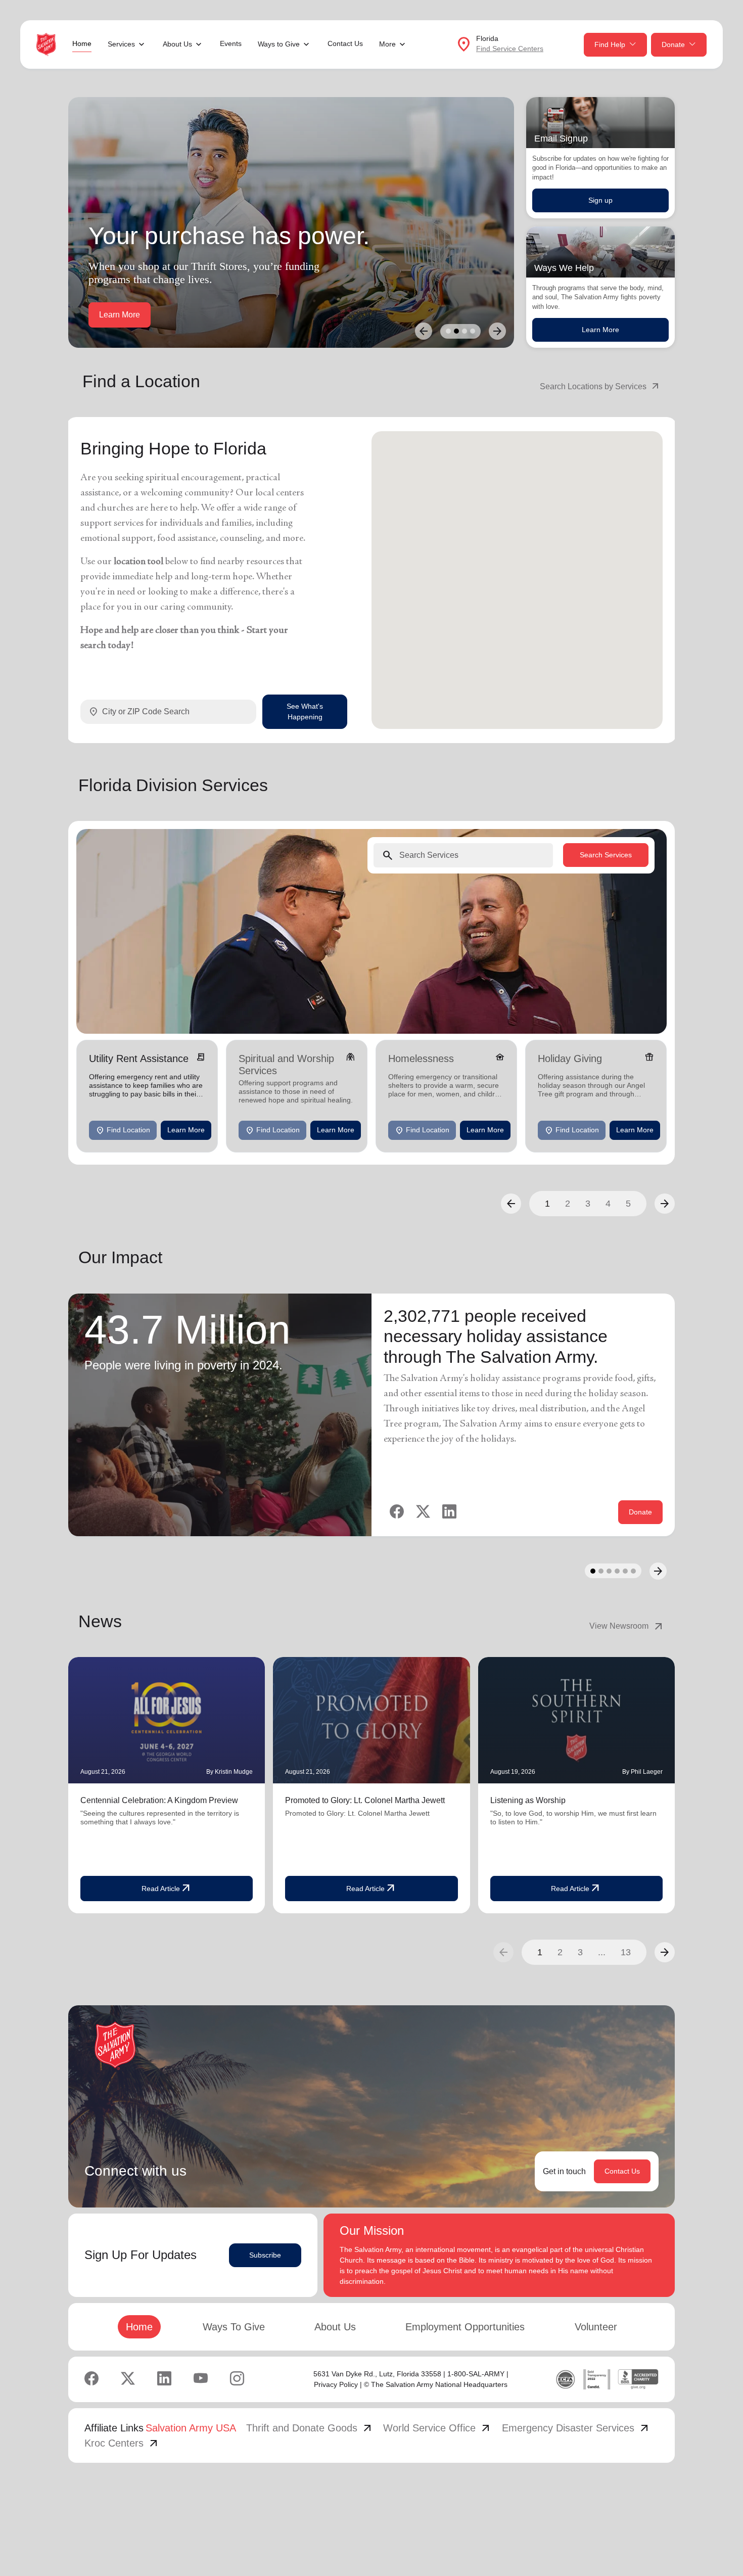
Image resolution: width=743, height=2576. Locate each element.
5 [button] (628, 1203)
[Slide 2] (456, 331)
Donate (673, 44)
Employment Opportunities (465, 2327)
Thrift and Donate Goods (310, 2428)
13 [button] (626, 1952)
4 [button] (608, 1203)
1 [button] (547, 1203)
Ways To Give (234, 2327)
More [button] (387, 44)
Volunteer (596, 2327)
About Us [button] (177, 44)
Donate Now (122, 315)
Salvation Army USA (191, 2428)
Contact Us (345, 43)
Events (231, 43)
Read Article (167, 1889)
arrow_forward (665, 1952)
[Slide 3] (465, 331)
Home (82, 43)
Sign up (600, 200)
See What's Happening (305, 712)
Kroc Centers (122, 2443)
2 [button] (568, 1203)
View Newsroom (627, 1626)
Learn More (600, 330)
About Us (335, 2327)
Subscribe (265, 2255)
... (602, 1952)
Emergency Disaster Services (576, 2428)
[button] (511, 1203)
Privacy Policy (336, 2384)
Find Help (610, 44)
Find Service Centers (510, 49)
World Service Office (437, 2428)
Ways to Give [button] (279, 44)
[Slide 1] (448, 331)
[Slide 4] (473, 331)
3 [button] (588, 1203)
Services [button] (121, 44)
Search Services (606, 855)
